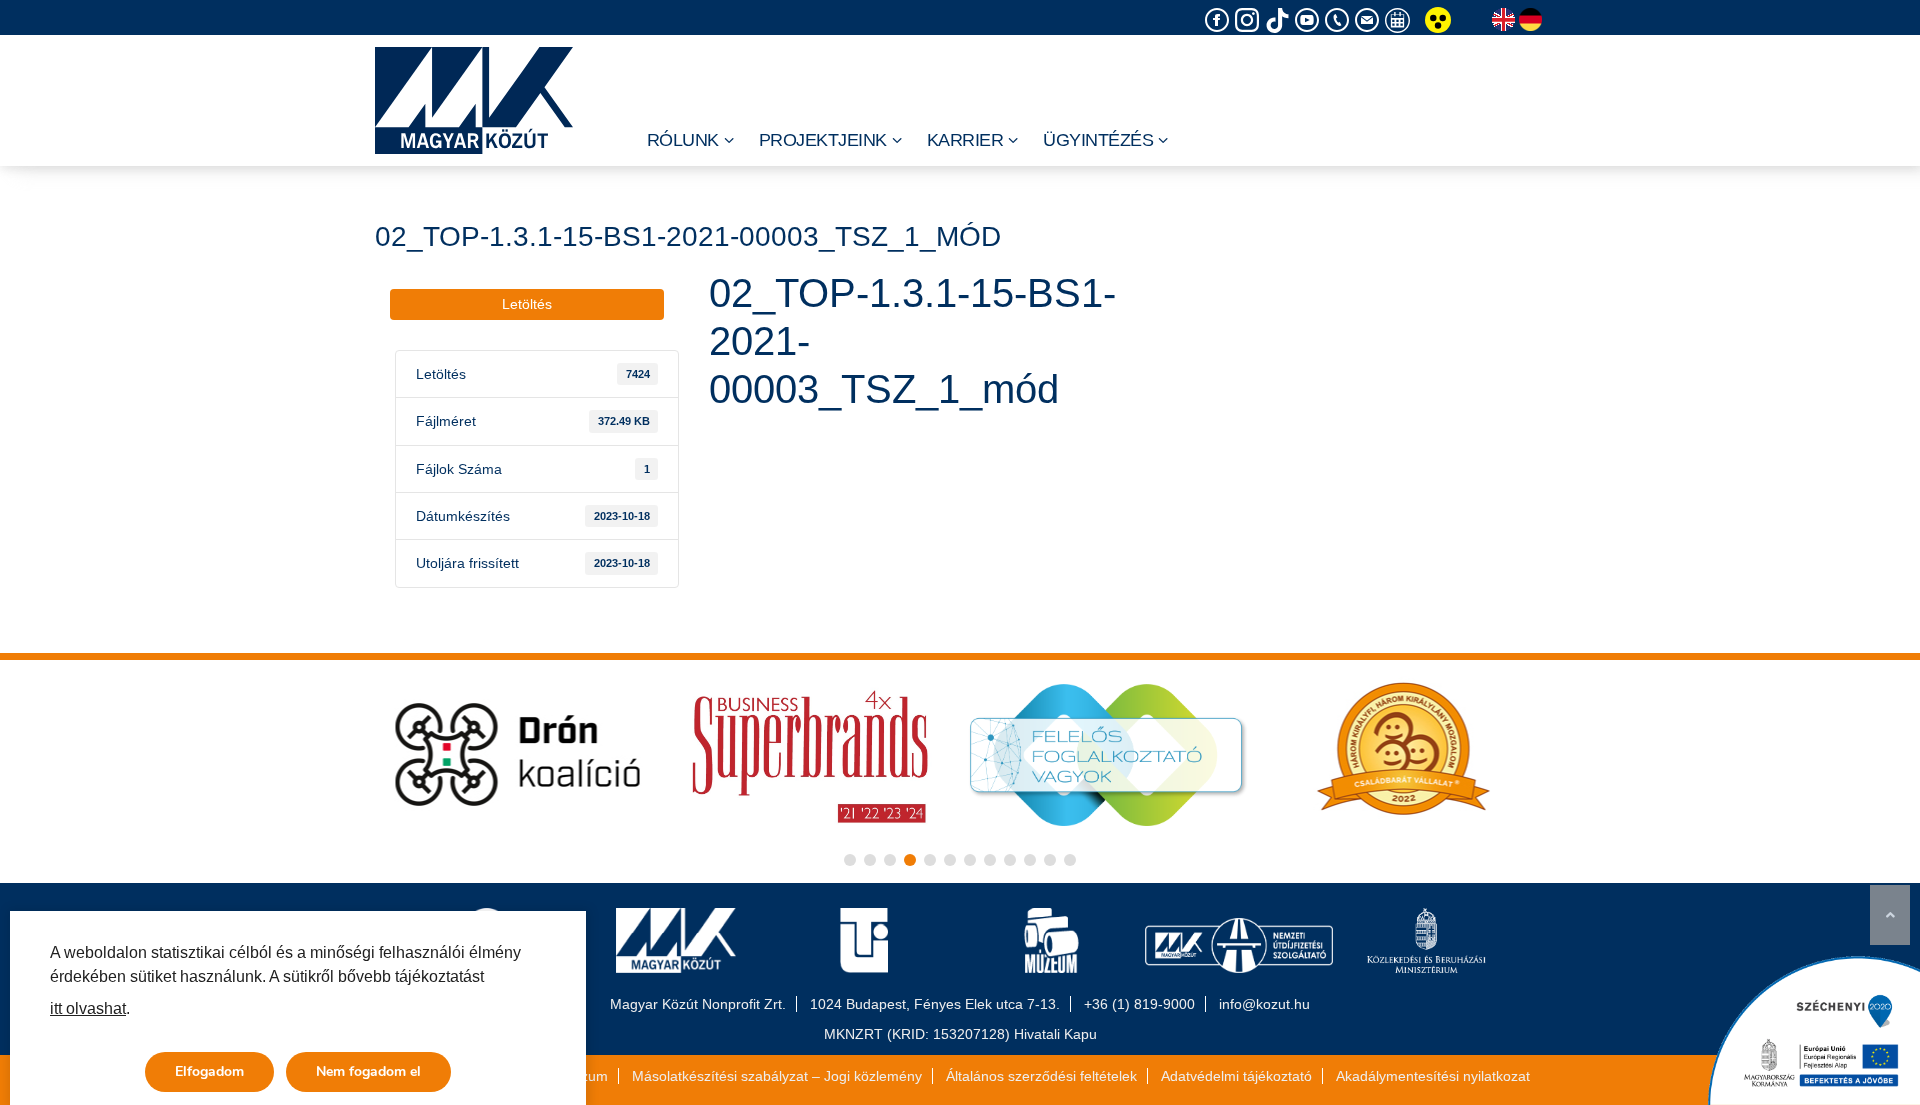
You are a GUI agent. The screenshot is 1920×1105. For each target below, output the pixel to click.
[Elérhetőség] (1340, 20)
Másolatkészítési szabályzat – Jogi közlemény (777, 1076)
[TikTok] (1280, 20)
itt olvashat (88, 1008)
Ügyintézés (1098, 140)
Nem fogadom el (368, 1071)
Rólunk (683, 140)
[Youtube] (1310, 20)
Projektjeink (823, 140)
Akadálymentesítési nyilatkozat (1433, 1076)
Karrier (965, 140)
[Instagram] (1250, 20)
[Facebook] (1220, 20)
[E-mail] (1370, 20)
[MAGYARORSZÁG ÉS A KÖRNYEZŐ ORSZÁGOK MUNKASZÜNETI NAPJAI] (1400, 20)
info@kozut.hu (1264, 1004)
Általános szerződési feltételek (1041, 1076)
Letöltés (527, 304)
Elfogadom (209, 1071)
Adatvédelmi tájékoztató (1236, 1076)
